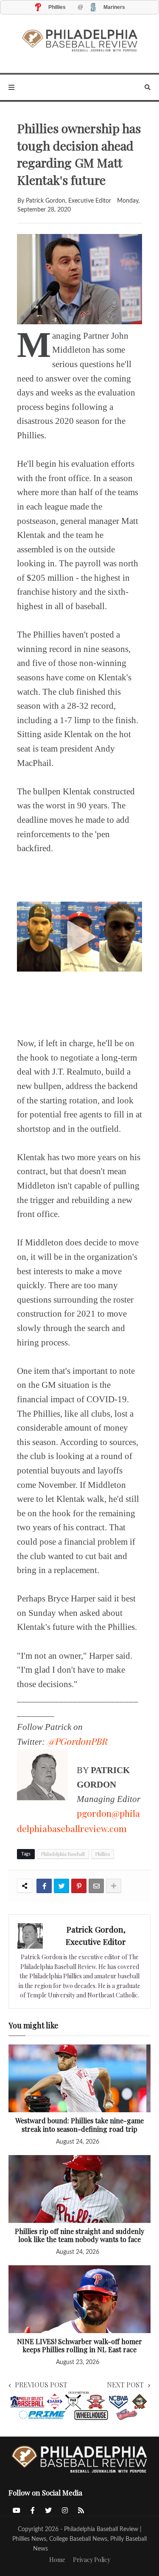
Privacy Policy (92, 2560)
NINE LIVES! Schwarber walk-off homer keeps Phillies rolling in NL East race (79, 2346)
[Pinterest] (79, 1886)
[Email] (96, 1886)
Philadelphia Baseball (63, 1854)
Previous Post (41, 2385)
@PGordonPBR (77, 1741)
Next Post (125, 2385)
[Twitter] (61, 1886)
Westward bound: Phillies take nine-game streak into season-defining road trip (79, 2125)
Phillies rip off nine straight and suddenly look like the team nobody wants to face (79, 2235)
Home (57, 2560)
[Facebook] (44, 1886)
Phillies (103, 1854)
